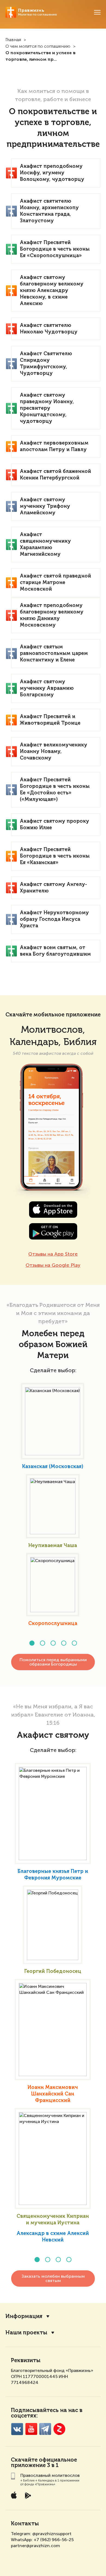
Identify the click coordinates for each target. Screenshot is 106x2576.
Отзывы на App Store (53, 1254)
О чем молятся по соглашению (38, 47)
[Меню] (97, 12)
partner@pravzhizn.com (35, 2546)
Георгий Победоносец (53, 1972)
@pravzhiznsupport (52, 2534)
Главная (13, 40)
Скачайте (24, 2460)
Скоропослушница (53, 1624)
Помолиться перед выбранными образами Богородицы (53, 1662)
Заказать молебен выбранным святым (53, 2278)
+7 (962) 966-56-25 (54, 2540)
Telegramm (45, 2429)
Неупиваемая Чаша (53, 1546)
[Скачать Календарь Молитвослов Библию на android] (53, 1231)
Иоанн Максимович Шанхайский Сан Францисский (53, 2094)
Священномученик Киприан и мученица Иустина (53, 2220)
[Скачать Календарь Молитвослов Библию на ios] (53, 1210)
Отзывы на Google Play (53, 1265)
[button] (32, 1643)
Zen (59, 2429)
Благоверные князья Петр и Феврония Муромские (53, 1875)
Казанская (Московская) (53, 1467)
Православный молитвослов (50, 2475)
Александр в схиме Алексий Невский (53, 2237)
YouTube (31, 2429)
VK (17, 2429)
